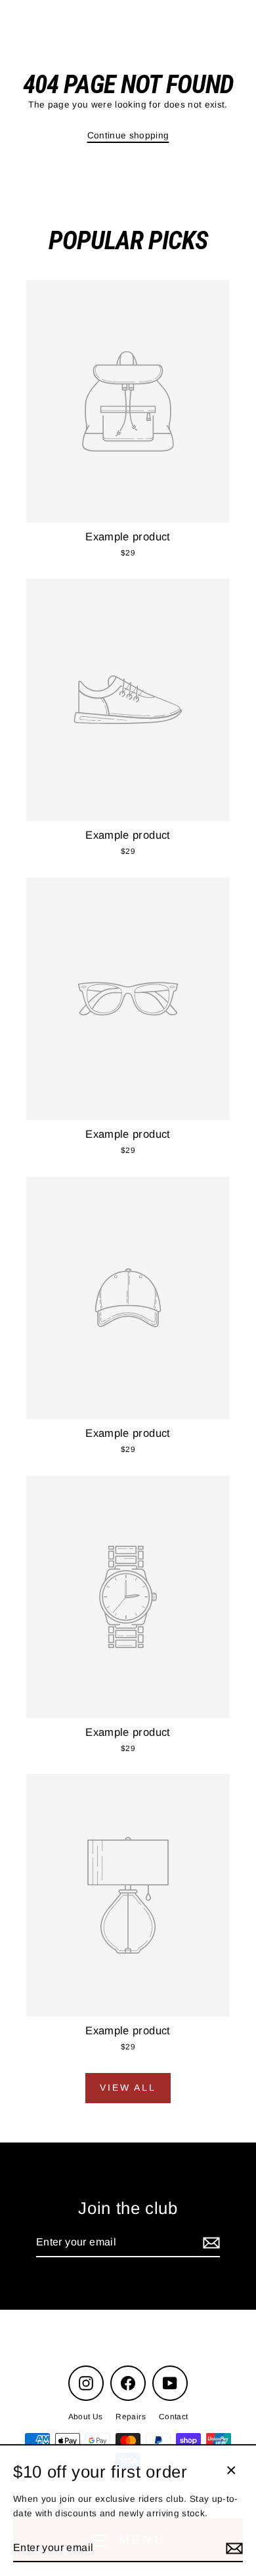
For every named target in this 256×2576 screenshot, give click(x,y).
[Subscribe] (209, 2243)
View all (128, 2087)
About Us (86, 2417)
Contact (173, 2417)
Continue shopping (128, 135)
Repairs (130, 2417)
